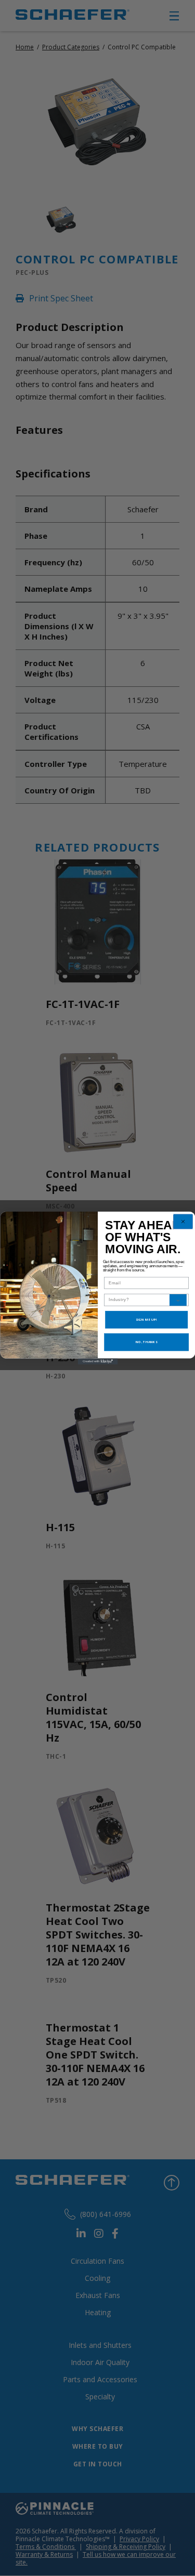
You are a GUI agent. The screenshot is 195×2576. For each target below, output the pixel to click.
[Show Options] (178, 1300)
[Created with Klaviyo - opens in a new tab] (97, 1362)
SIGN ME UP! (146, 1320)
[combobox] (139, 1300)
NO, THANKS (146, 1342)
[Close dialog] (183, 1222)
